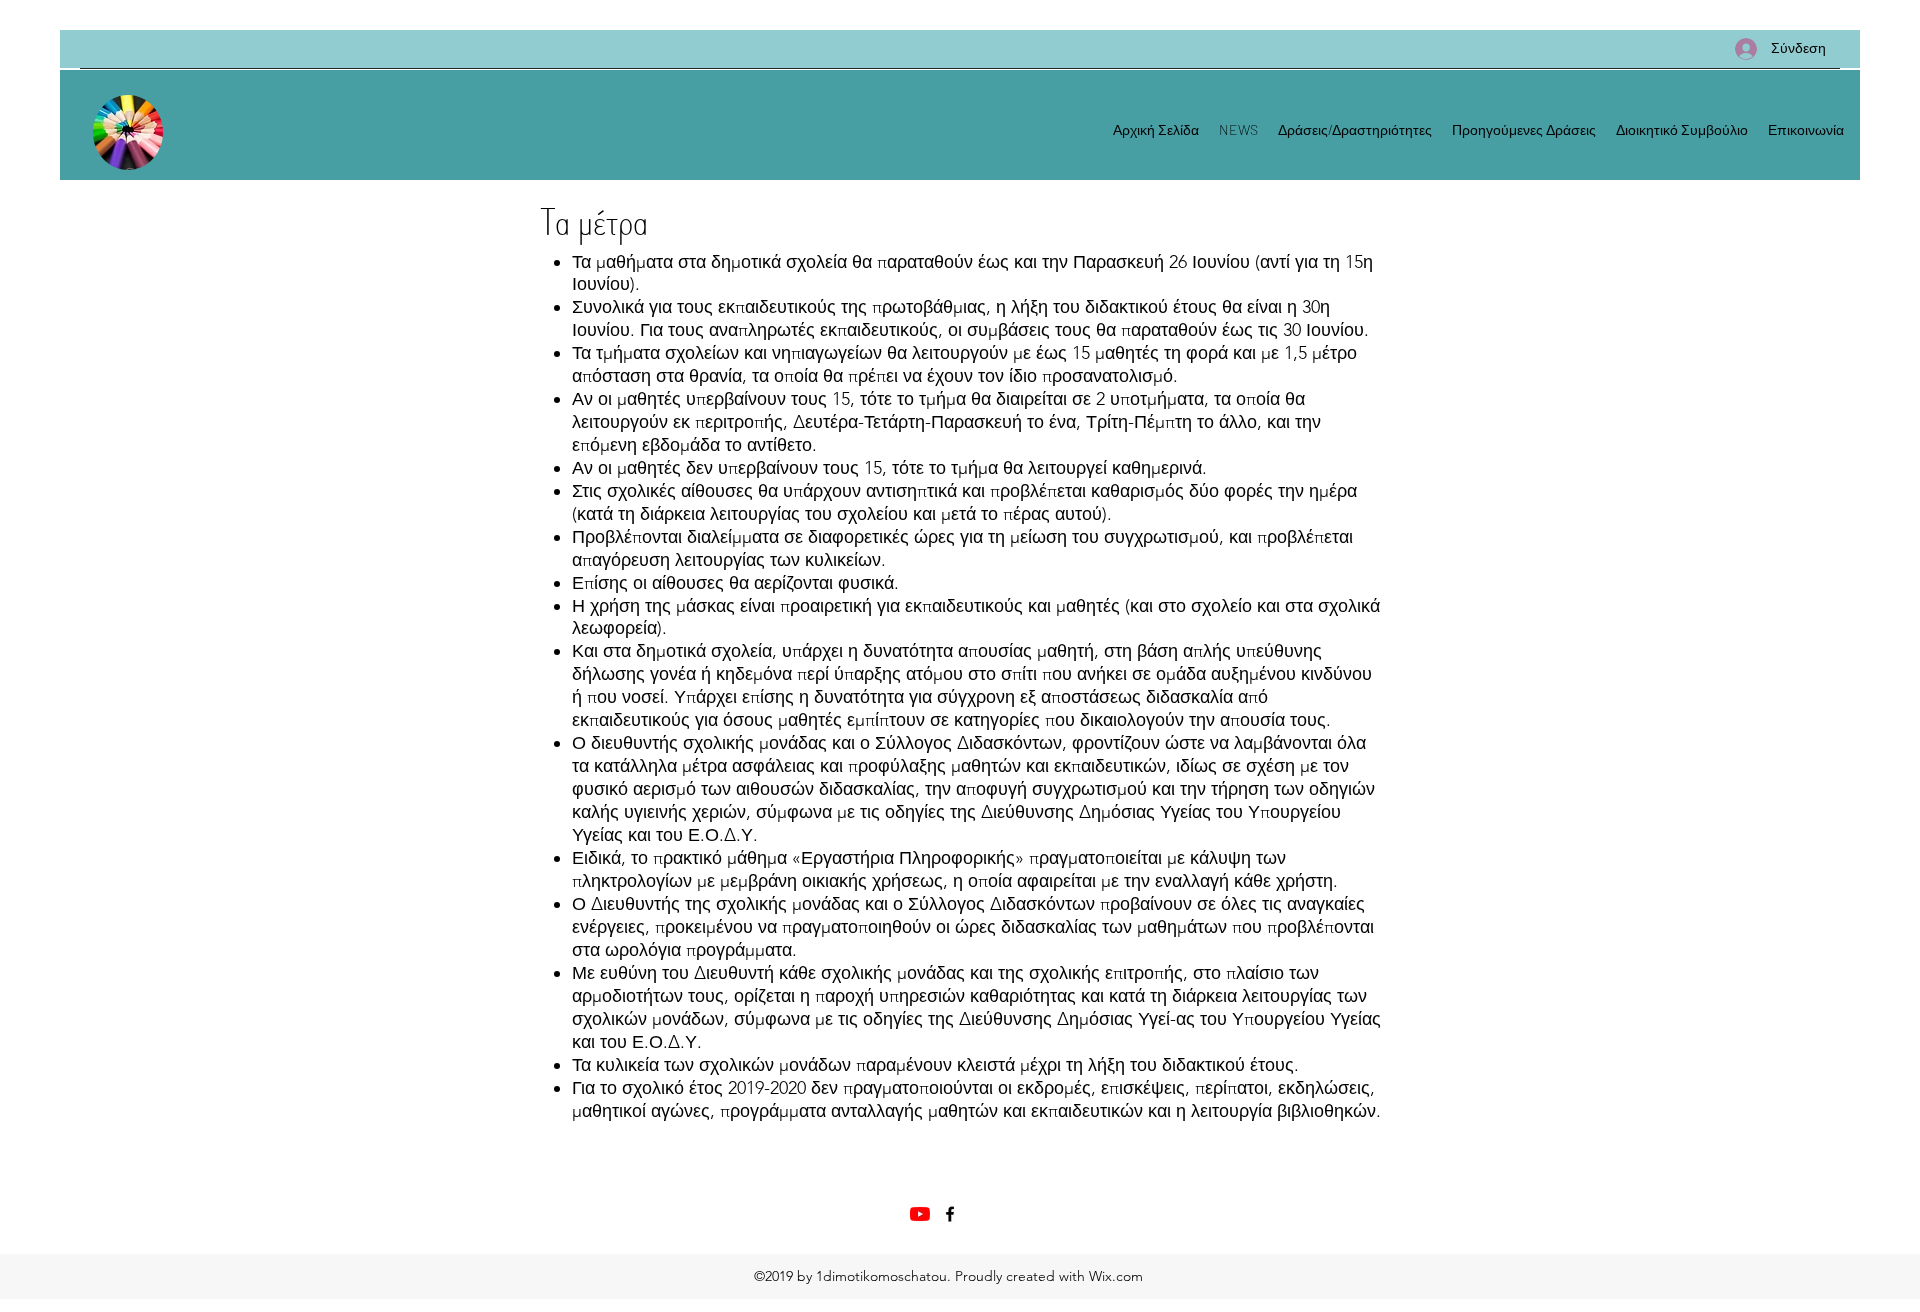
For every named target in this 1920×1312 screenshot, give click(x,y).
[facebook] (950, 1214)
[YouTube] (920, 1214)
